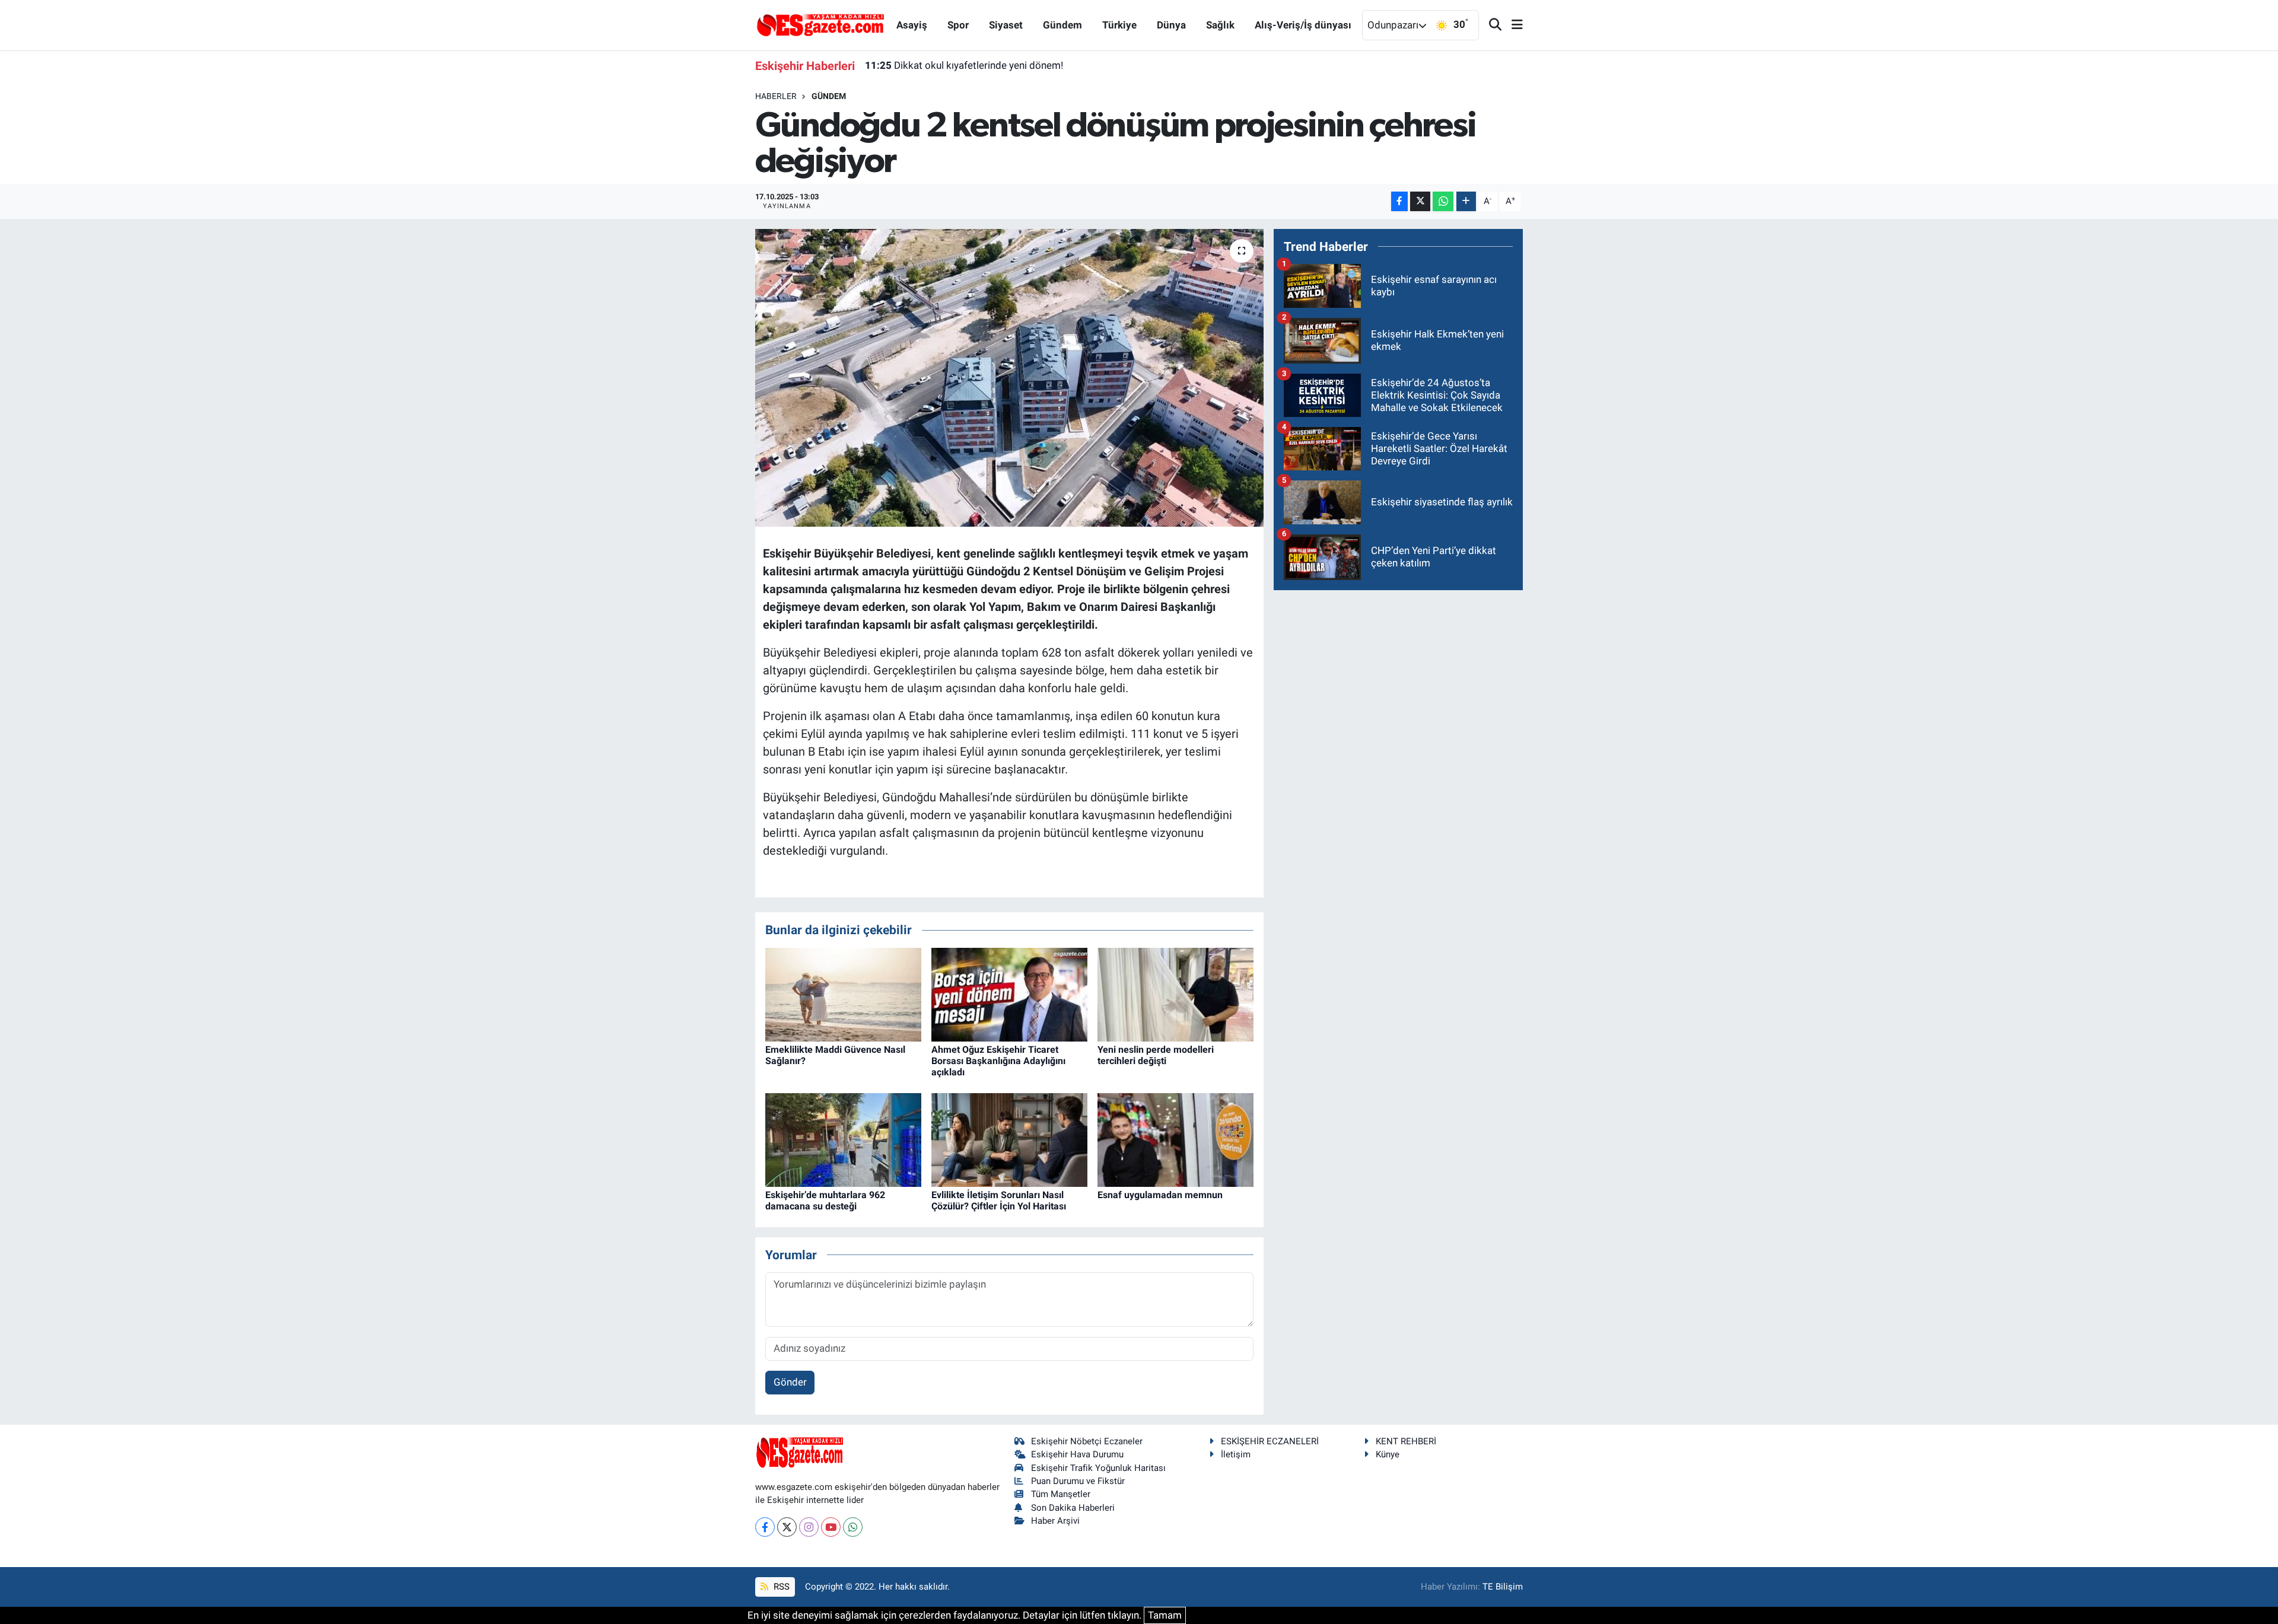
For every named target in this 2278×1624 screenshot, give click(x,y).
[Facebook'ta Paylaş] (1399, 201)
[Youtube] (831, 1527)
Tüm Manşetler (1061, 1494)
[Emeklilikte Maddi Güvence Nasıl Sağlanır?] (843, 993)
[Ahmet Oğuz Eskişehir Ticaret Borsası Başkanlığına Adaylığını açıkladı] (1009, 993)
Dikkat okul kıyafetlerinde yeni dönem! (964, 65)
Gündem (1062, 25)
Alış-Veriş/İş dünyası (1303, 25)
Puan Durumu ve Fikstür (1078, 1481)
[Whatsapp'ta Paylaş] (1443, 201)
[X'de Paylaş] (1420, 201)
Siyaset (1006, 25)
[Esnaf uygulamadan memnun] (1175, 1139)
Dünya (1171, 25)
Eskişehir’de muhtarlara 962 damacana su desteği (825, 1201)
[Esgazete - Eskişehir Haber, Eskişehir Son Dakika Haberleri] (820, 24)
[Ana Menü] (1512, 25)
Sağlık (1220, 25)
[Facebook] (765, 1527)
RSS (780, 1587)
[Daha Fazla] (1466, 201)
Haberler (776, 96)
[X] (787, 1527)
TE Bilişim (1503, 1587)
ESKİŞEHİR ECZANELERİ (1270, 1441)
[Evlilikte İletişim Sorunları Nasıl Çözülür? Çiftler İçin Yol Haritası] (1009, 1139)
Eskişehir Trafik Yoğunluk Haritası (1098, 1468)
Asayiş (912, 25)
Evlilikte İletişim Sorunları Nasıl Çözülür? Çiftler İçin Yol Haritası (999, 1201)
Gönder (790, 1382)
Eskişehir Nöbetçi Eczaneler (1087, 1441)
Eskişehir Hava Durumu (1077, 1454)
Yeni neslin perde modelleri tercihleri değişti (1156, 1055)
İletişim (1236, 1454)
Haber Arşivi (1055, 1521)
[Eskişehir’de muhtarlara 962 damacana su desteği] (843, 1139)
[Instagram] (809, 1527)
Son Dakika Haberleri (1073, 1508)
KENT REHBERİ (1406, 1441)
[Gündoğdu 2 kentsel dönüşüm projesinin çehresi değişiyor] (1009, 378)
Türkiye (1119, 25)
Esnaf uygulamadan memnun (1160, 1195)
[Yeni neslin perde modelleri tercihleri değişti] (1175, 993)
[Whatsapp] (853, 1527)
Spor (958, 25)
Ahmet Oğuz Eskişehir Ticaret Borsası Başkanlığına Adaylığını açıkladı (998, 1061)
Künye (1388, 1454)
